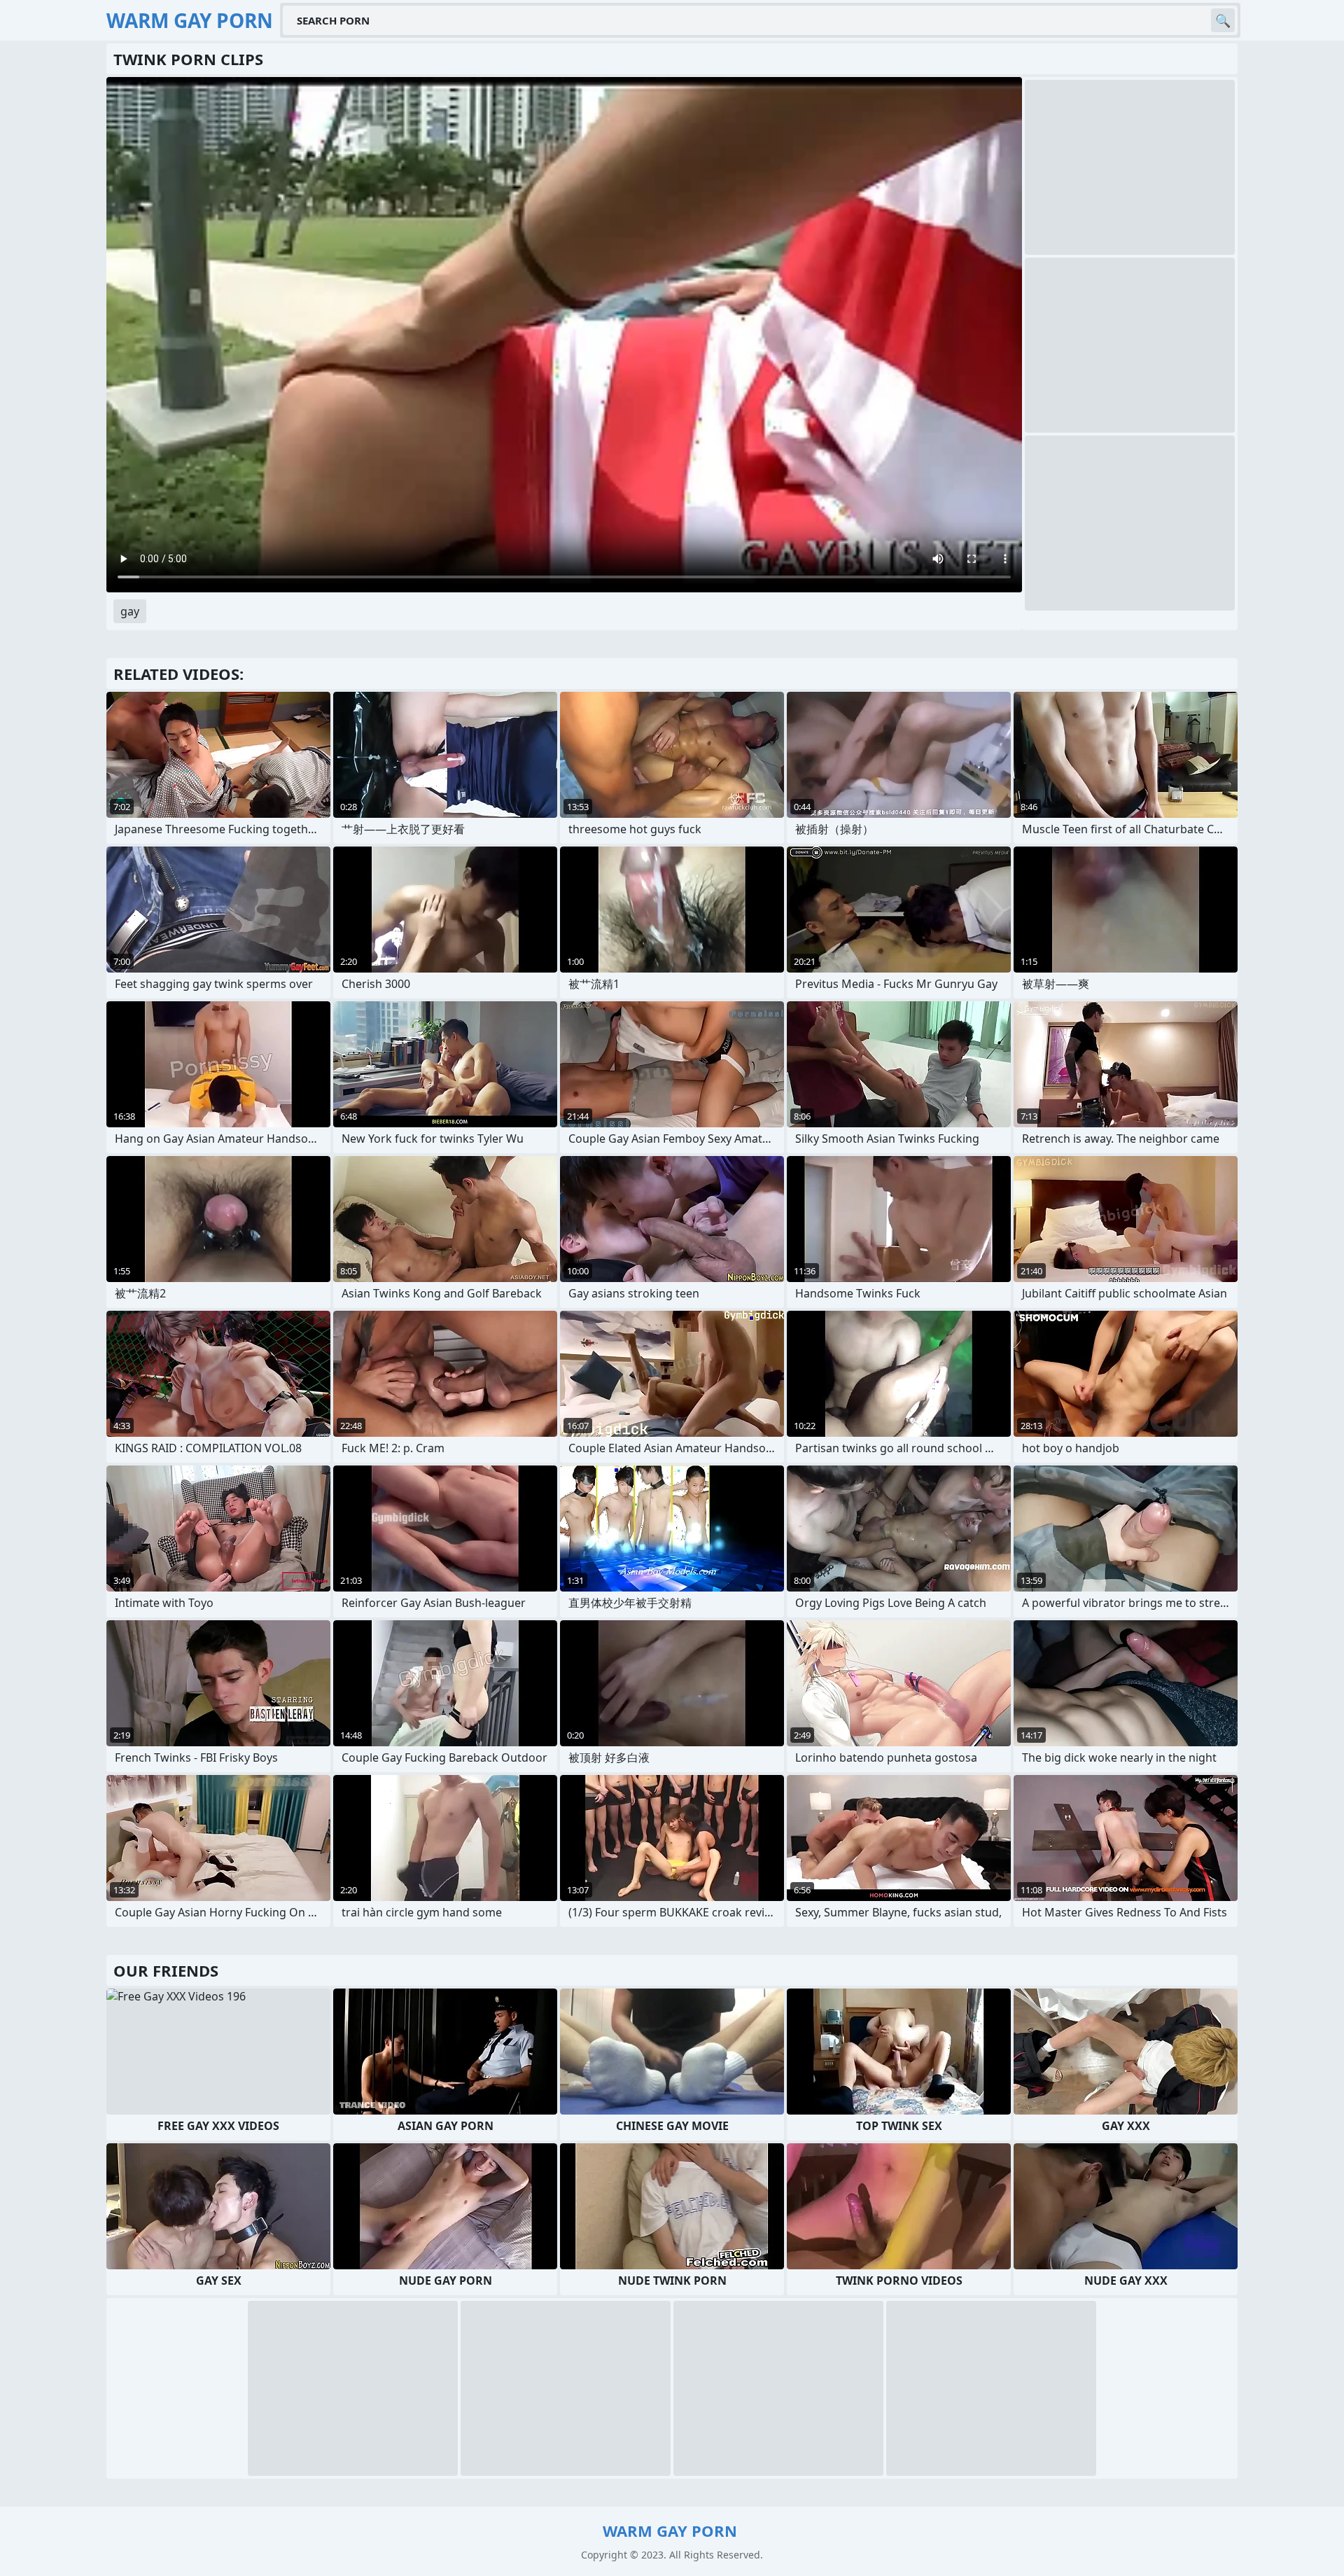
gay (130, 611)
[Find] (1223, 20)
